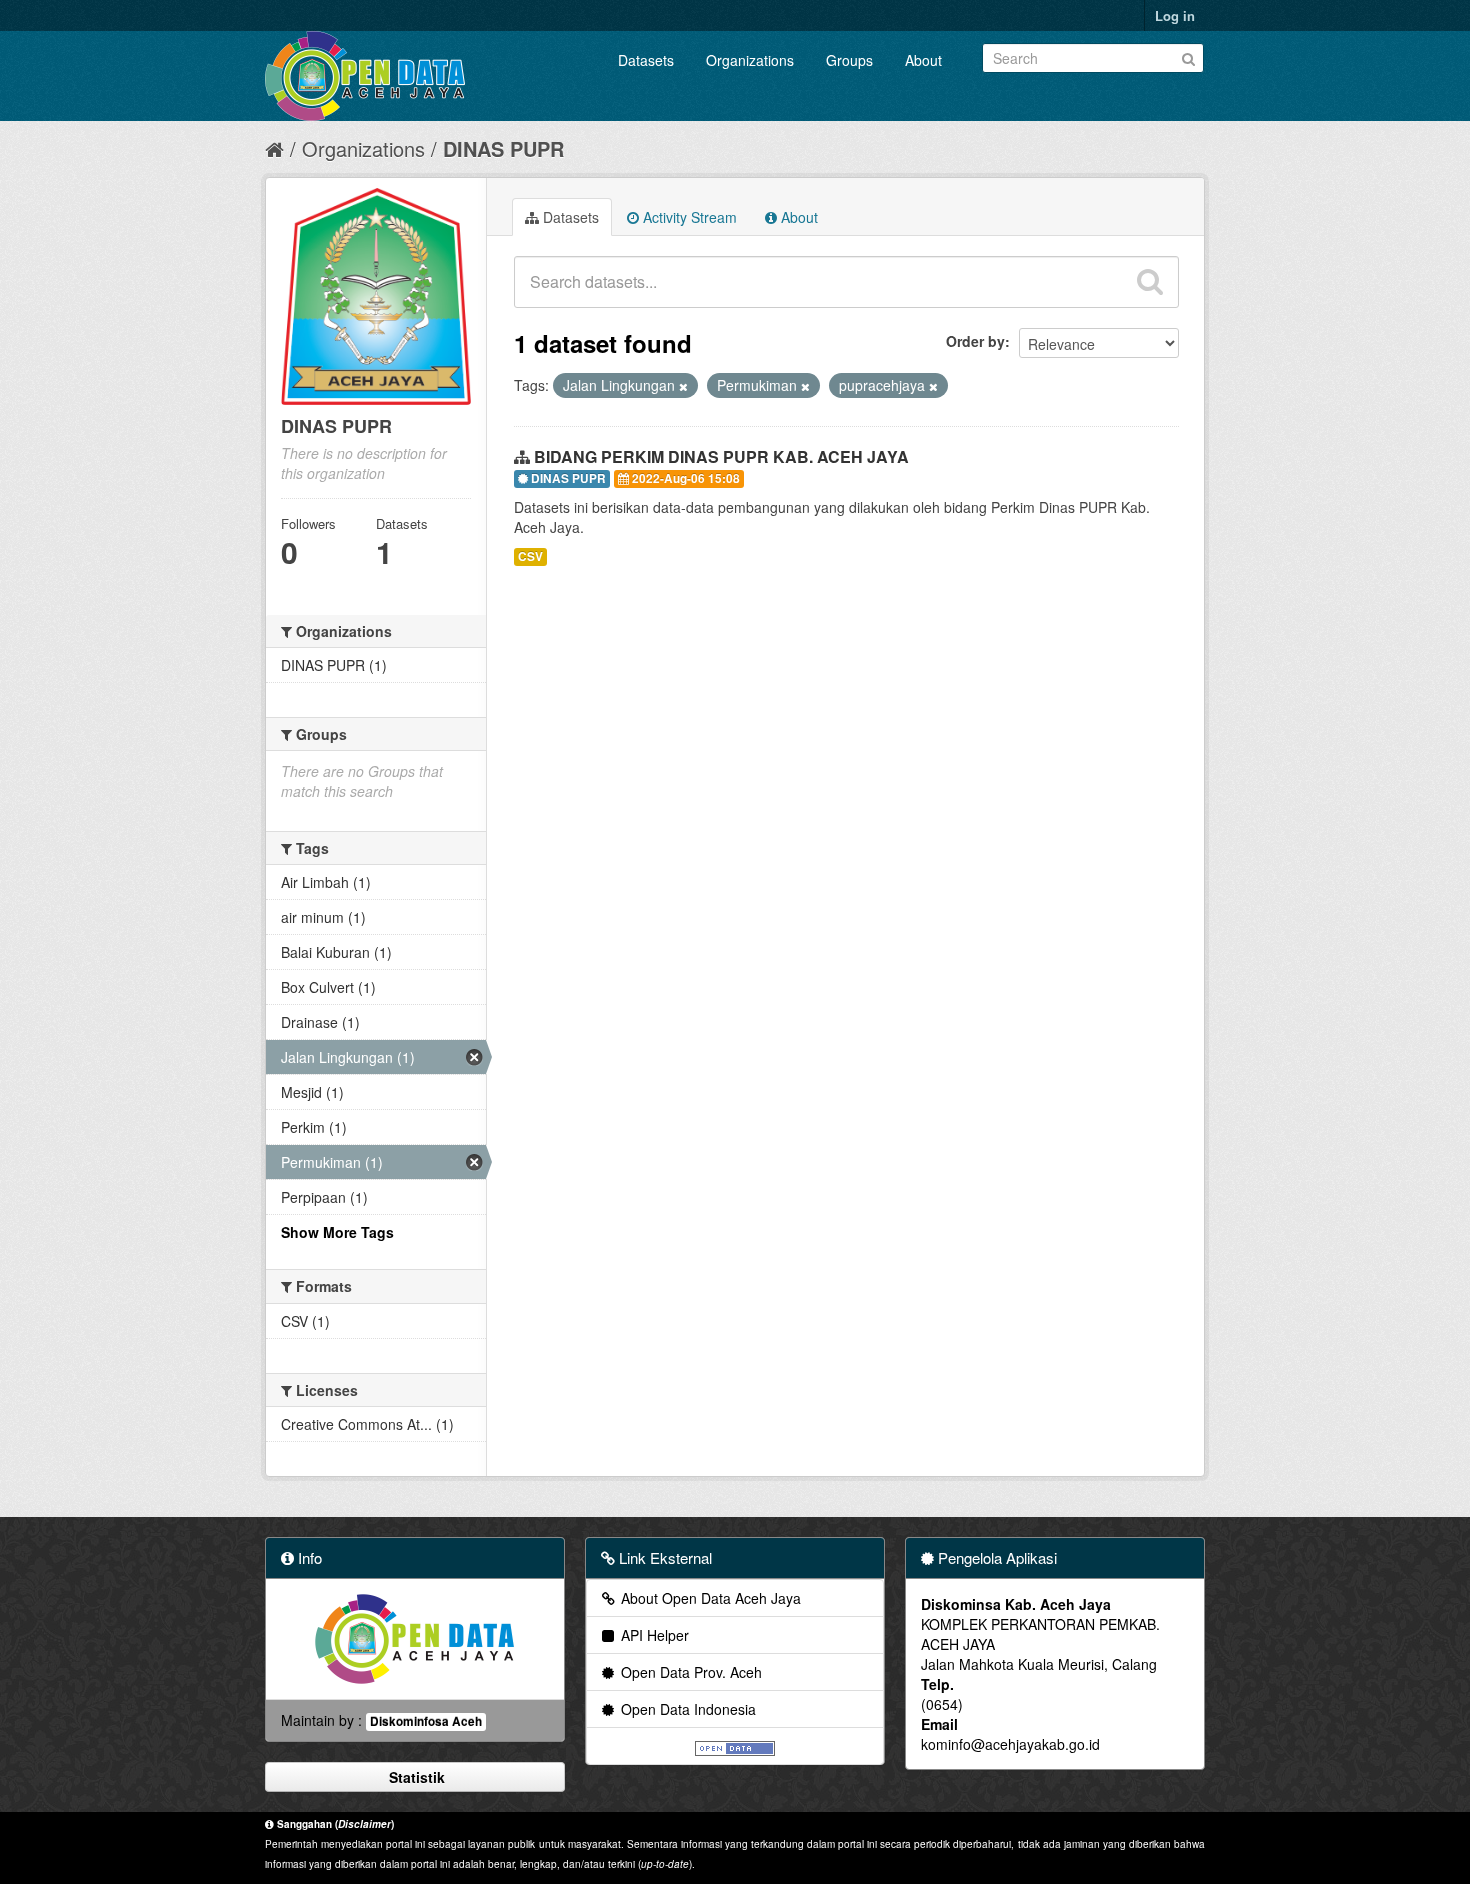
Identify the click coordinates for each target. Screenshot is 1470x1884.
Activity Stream (688, 217)
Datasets (646, 60)
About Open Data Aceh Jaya (709, 1598)
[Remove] (683, 386)
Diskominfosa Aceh (426, 1721)
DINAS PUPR (503, 148)
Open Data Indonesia (686, 1709)
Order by (975, 341)
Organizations (750, 60)
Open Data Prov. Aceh (689, 1672)
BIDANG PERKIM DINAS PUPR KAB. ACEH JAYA (721, 456)
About (923, 60)
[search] (1150, 282)
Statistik (415, 1777)
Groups (849, 60)
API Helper (653, 1635)
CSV (530, 556)
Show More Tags (337, 1232)
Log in (1175, 15)
